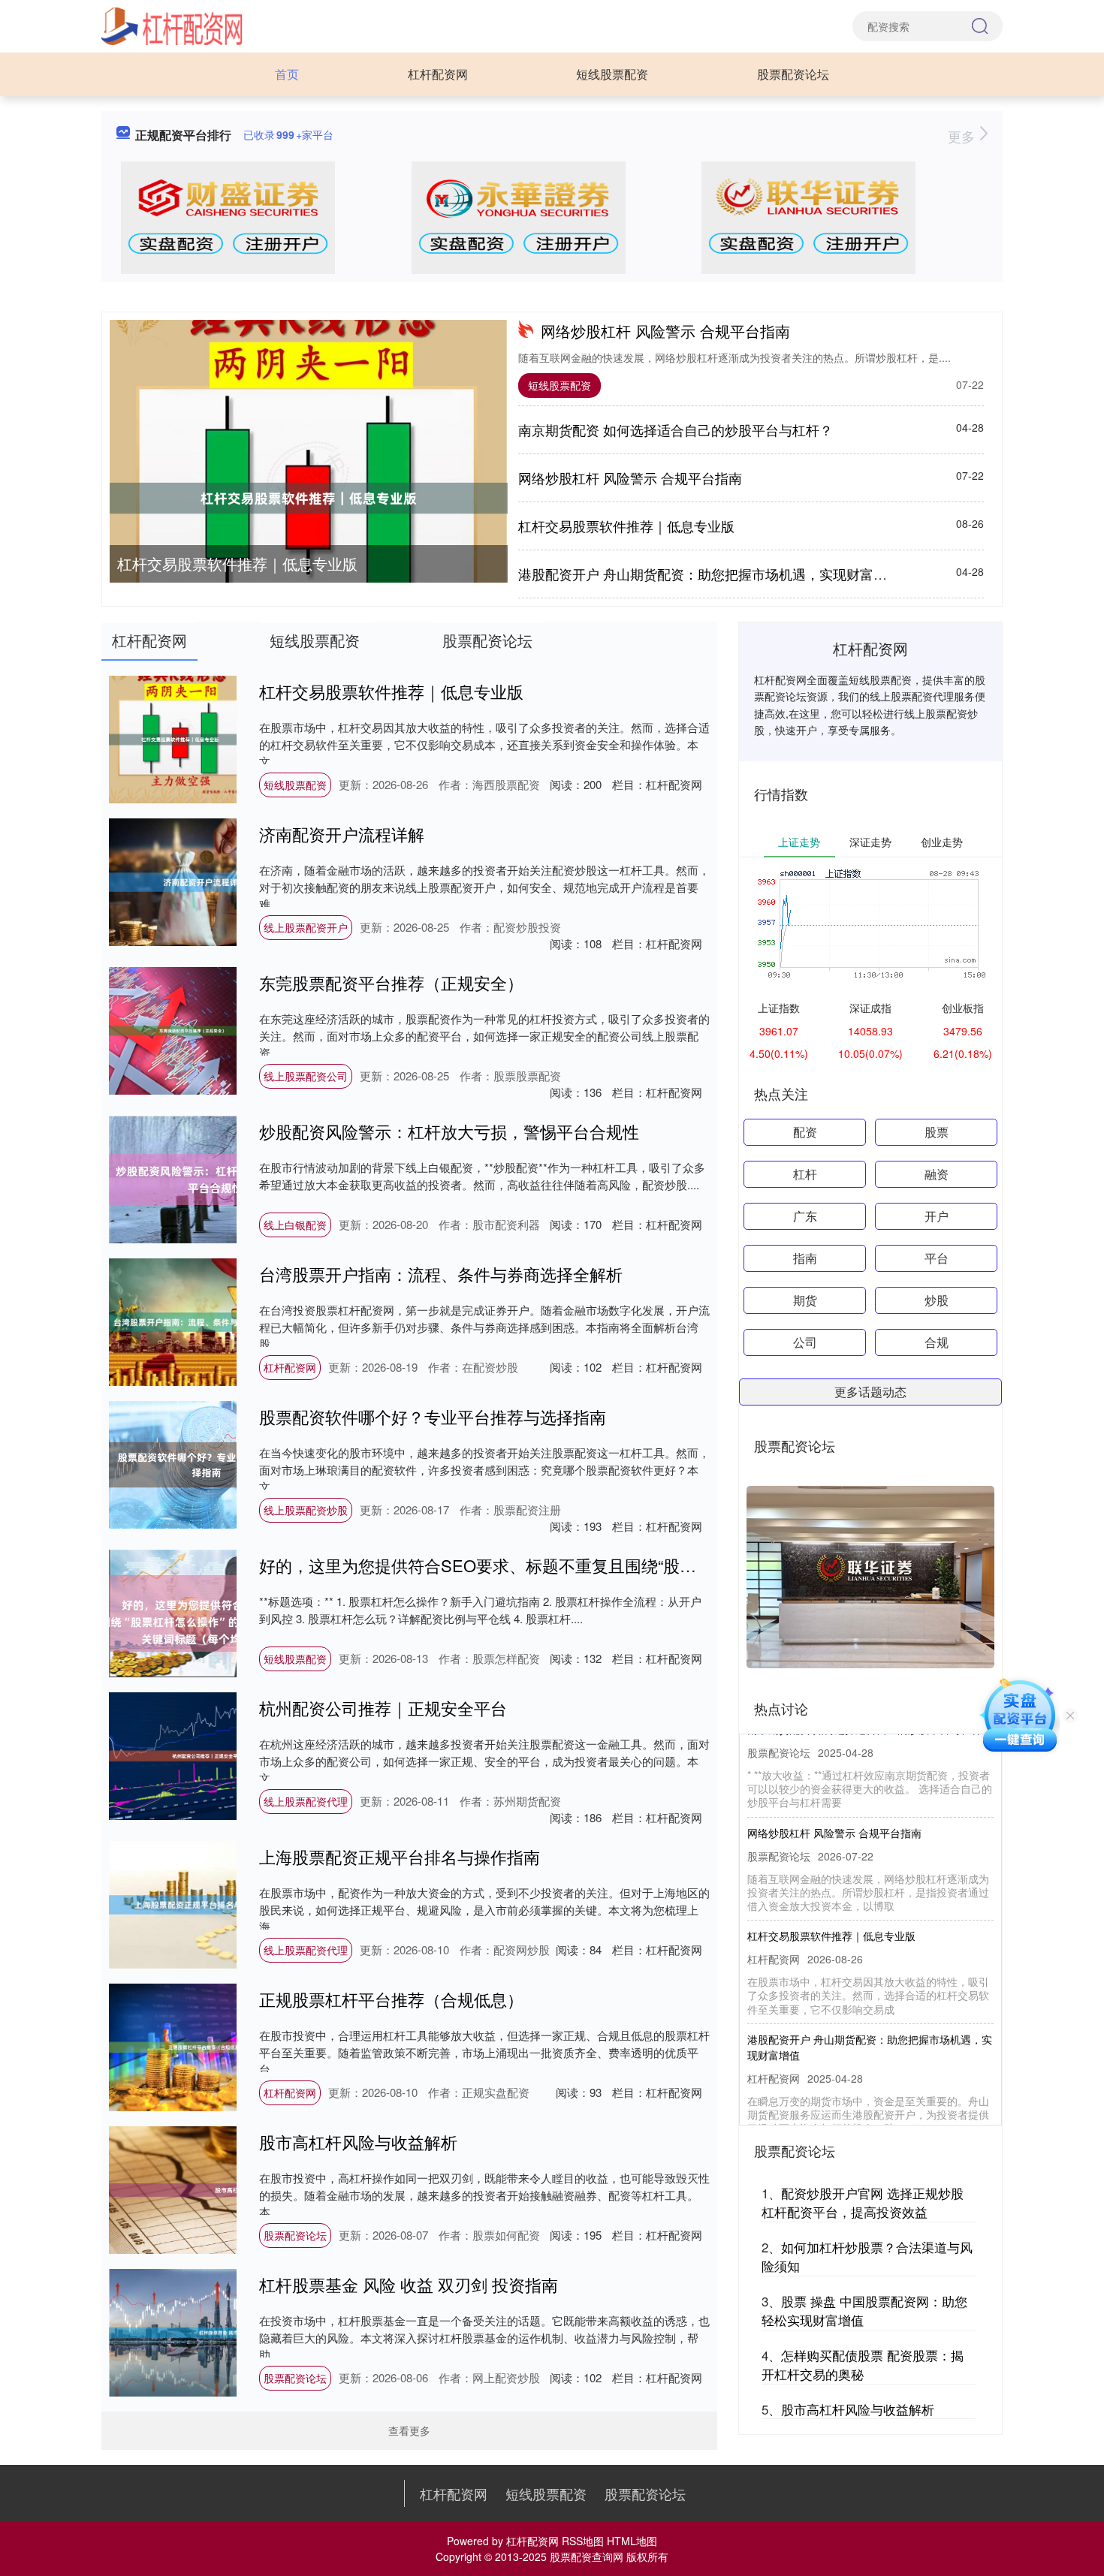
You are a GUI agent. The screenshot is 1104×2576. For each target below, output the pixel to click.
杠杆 (805, 1174)
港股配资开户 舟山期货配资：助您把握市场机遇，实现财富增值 (709, 574)
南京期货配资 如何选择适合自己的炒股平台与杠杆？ (676, 429)
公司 (805, 1342)
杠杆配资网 (438, 74)
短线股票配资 (612, 74)
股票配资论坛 (793, 74)
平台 (937, 1258)
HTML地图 (632, 2541)
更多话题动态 (870, 1392)
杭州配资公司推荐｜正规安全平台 (383, 1708)
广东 (805, 1216)
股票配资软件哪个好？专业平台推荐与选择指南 (433, 1416)
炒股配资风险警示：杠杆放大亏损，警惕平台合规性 (449, 1131)
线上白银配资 (295, 1225)
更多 (963, 136)
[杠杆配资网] (172, 25)
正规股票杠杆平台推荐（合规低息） (391, 1999)
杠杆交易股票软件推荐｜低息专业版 (237, 563)
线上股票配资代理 (306, 1801)
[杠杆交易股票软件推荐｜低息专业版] (309, 498)
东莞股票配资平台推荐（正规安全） (391, 982)
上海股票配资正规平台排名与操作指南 (400, 1856)
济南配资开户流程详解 (342, 834)
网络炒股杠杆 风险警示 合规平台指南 (665, 331)
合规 (937, 1342)
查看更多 (409, 2430)
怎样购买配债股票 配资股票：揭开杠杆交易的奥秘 (863, 2365)
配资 (805, 1132)
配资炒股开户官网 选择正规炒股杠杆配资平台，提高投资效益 (863, 2202)
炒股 (937, 1300)
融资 (937, 1174)
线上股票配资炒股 (306, 1510)
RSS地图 (583, 2541)
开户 (937, 1216)
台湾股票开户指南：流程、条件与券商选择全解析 (441, 1274)
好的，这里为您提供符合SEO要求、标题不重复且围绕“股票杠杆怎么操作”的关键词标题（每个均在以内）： (654, 1565)
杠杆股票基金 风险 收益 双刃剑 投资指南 (409, 2284)
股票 (937, 1132)
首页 (287, 74)
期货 (805, 1300)
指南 (805, 1258)
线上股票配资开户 (306, 927)
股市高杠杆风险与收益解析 (358, 2142)
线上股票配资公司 (306, 1076)
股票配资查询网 (587, 2556)
